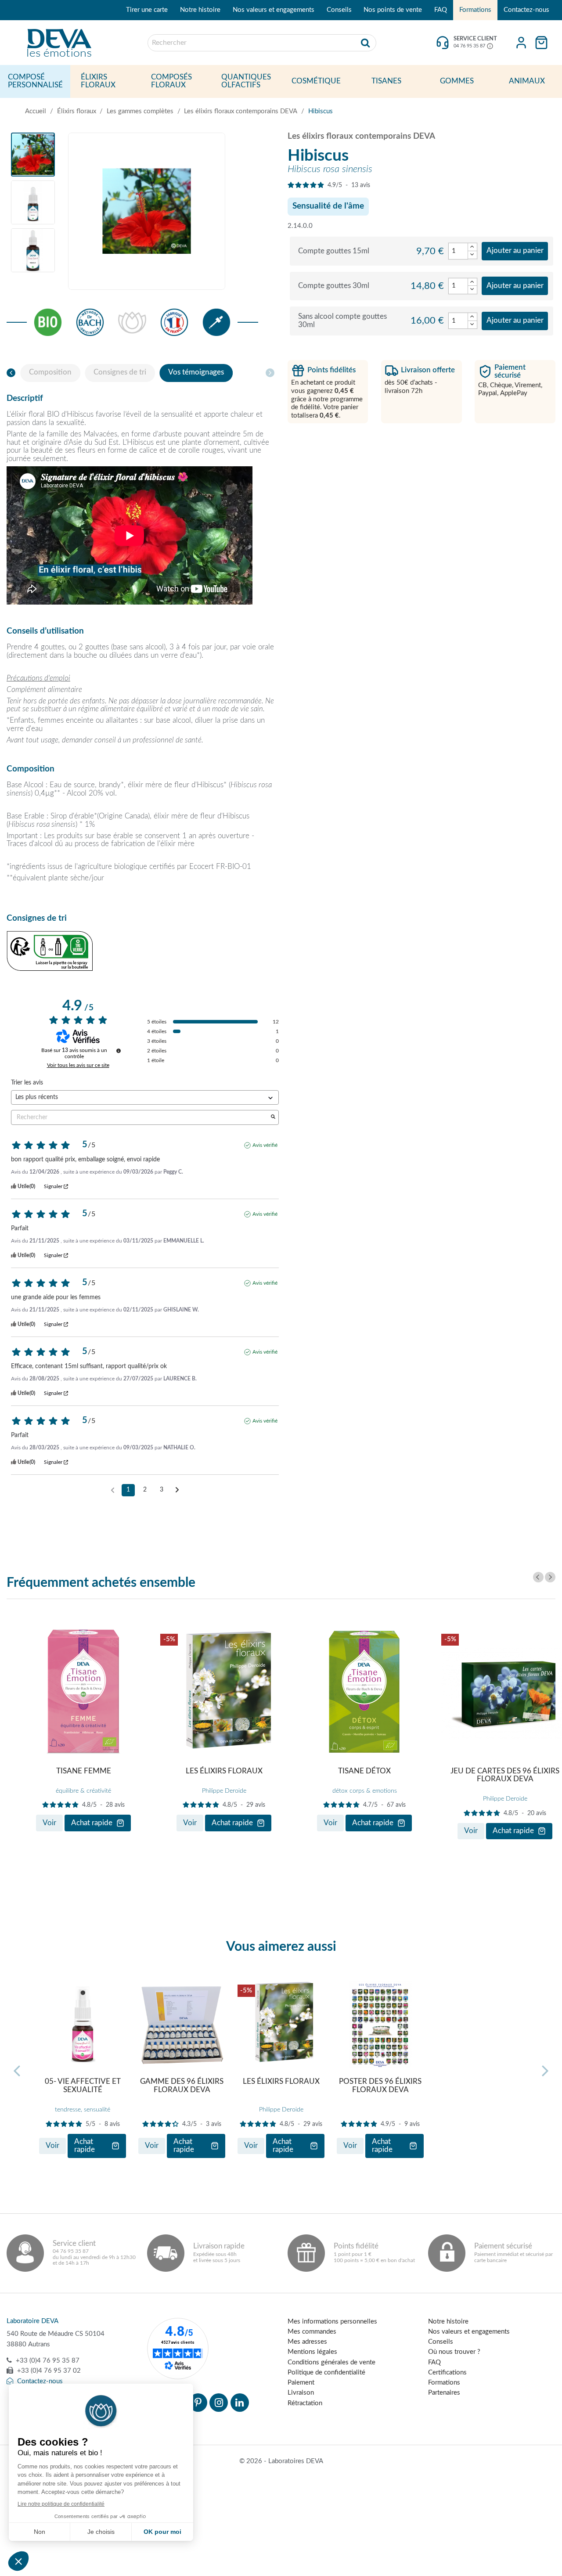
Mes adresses (307, 2342)
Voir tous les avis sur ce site (78, 1065)
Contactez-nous (526, 10)
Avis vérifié (265, 1145)
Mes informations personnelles (332, 2322)
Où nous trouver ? (454, 2352)
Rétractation (305, 2403)
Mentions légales (312, 2352)
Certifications (447, 2372)
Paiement (301, 2383)
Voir (49, 1823)
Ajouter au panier (515, 251)
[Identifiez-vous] (521, 43)
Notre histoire (200, 10)
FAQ (441, 10)
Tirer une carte (147, 10)
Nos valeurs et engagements (274, 10)
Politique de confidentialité (326, 2372)
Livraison (301, 2393)
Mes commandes (312, 2332)
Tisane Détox (364, 1771)
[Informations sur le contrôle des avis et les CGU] (119, 1051)
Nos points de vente (393, 10)
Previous (538, 1577)
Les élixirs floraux (224, 1771)
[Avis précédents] (113, 1489)
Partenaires (444, 2393)
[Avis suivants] (177, 1491)
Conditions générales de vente (331, 2362)
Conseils (339, 10)
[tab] (50, 373)
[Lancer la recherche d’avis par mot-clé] (273, 1118)
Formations (475, 10)
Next (550, 1577)
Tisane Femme (84, 1771)
